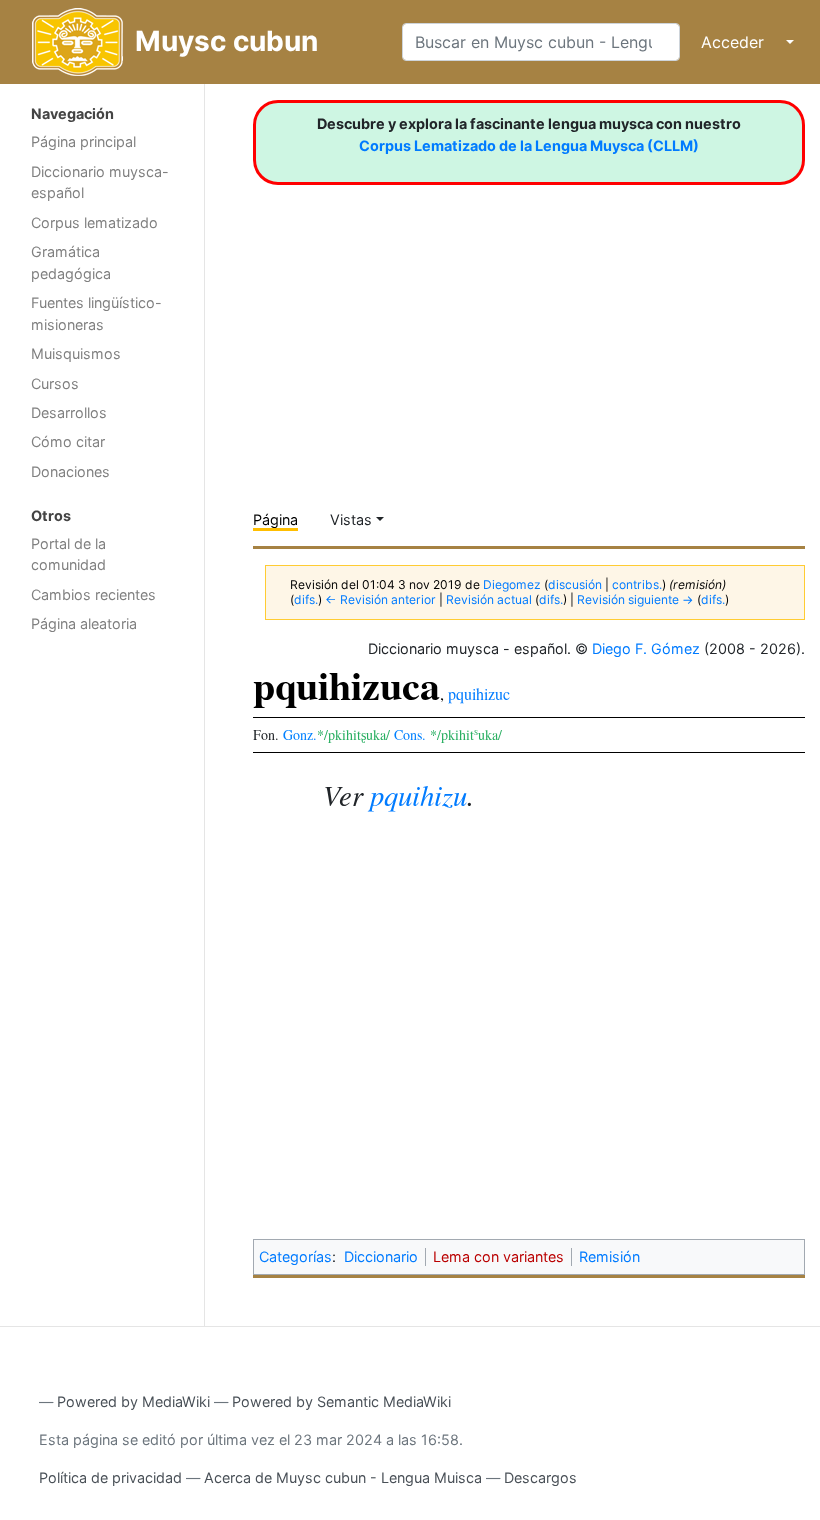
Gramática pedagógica (71, 262)
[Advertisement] (102, 961)
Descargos (540, 1477)
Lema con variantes (498, 1256)
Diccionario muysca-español (100, 182)
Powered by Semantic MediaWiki (341, 1401)
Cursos (55, 383)
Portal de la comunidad (68, 554)
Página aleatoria (84, 623)
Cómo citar (68, 441)
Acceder (732, 42)
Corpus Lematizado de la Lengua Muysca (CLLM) (529, 145)
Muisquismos (76, 353)
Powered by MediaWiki (133, 1401)
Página (275, 519)
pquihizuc (479, 693)
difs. (306, 599)
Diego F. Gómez (646, 648)
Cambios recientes (93, 594)
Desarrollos (69, 412)
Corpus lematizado (94, 222)
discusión (575, 584)
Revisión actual (489, 599)
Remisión (609, 1256)
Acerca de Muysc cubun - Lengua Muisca (343, 1477)
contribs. (637, 584)
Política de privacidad (110, 1477)
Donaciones (70, 471)
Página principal (83, 141)
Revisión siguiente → (635, 599)
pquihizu (418, 794)
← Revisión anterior (380, 599)
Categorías (295, 1256)
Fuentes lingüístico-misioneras (96, 313)
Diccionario (381, 1256)
